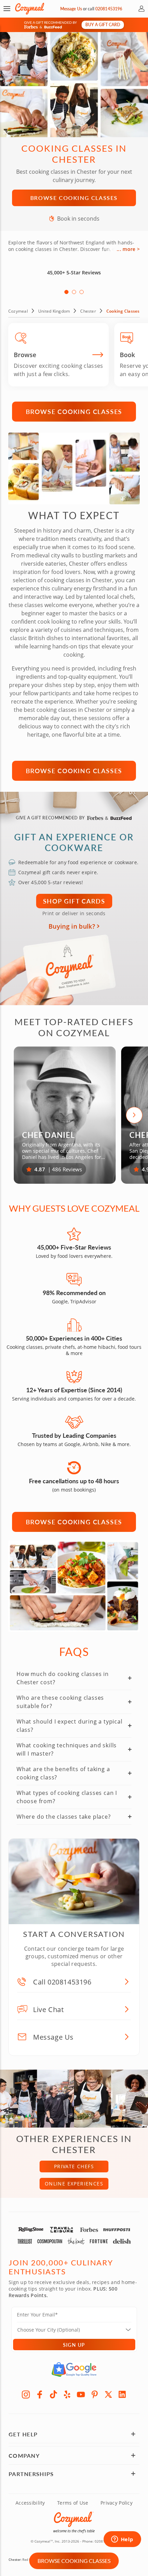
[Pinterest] (95, 2394)
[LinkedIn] (122, 2394)
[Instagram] (26, 2394)
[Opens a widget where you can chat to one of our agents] (122, 2540)
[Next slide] (134, 1115)
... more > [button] (128, 249)
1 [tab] (66, 292)
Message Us (71, 9)
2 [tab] (74, 292)
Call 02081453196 (62, 1982)
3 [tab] (82, 292)
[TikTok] (53, 2394)
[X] (108, 2394)
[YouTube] (81, 2394)
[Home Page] (30, 9)
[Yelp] (67, 2394)
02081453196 (109, 9)
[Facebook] (40, 2394)
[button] (7, 9)
